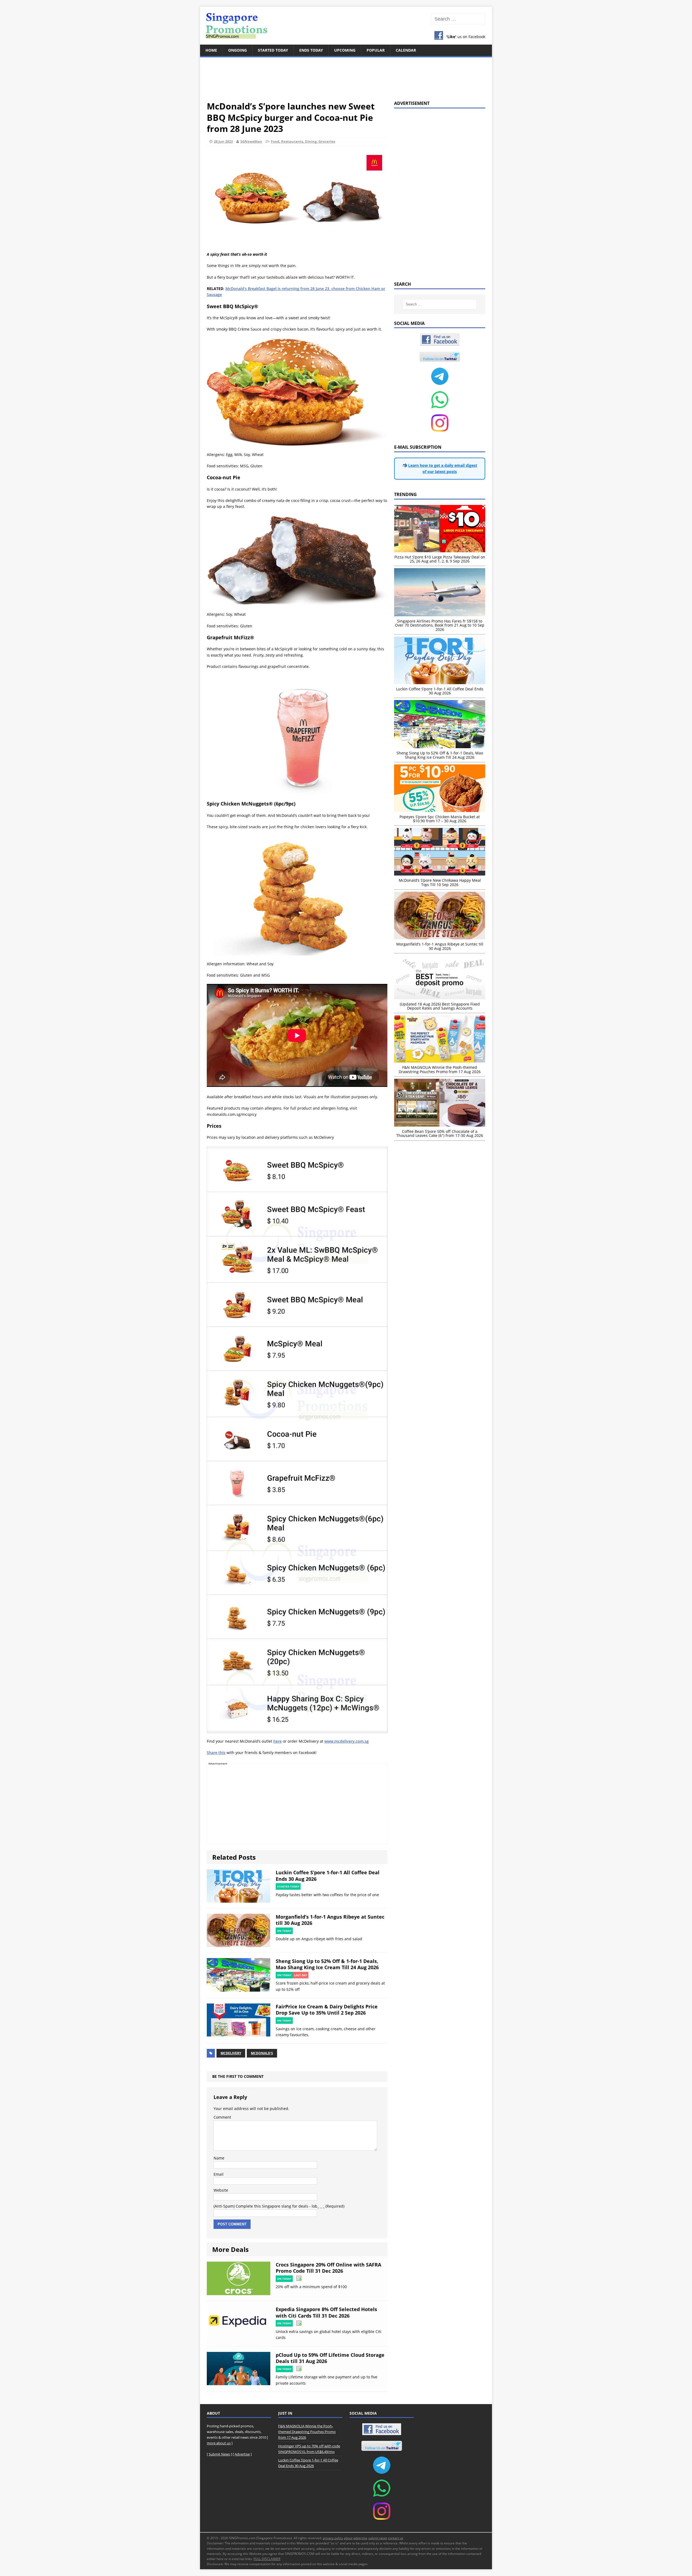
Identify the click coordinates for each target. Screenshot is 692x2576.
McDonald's (262, 2053)
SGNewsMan (251, 141)
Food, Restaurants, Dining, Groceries (303, 141)
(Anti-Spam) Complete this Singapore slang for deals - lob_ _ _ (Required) (279, 2206)
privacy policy (333, 2538)
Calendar (406, 50)
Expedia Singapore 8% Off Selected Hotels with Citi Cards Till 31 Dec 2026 (326, 2312)
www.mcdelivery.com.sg (347, 1741)
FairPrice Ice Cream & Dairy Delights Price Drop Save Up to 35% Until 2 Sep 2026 (327, 2010)
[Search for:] (458, 19)
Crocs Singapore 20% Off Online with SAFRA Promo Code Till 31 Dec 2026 (328, 2268)
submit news (378, 2538)
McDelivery (231, 2053)
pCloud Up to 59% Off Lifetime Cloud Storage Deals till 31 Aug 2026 (330, 2358)
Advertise (242, 2454)
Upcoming (345, 50)
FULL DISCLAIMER (267, 2559)
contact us (396, 2538)
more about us (219, 2443)
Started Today (273, 50)
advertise (360, 2538)
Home (211, 50)
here (277, 1741)
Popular (376, 50)
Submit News (219, 2454)
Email (219, 2174)
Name (219, 2158)
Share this (216, 1753)
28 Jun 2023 (223, 141)
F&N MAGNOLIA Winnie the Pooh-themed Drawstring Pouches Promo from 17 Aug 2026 (307, 2432)
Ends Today (311, 50)
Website (221, 2190)
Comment (222, 2117)
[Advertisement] (346, 76)
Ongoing (237, 50)
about (348, 2538)
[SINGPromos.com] (346, 26)
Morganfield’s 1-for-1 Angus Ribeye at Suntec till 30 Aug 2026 (330, 1920)
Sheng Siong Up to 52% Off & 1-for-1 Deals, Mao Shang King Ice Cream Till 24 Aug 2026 (327, 1964)
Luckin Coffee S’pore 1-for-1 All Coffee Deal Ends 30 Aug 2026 (328, 1876)
